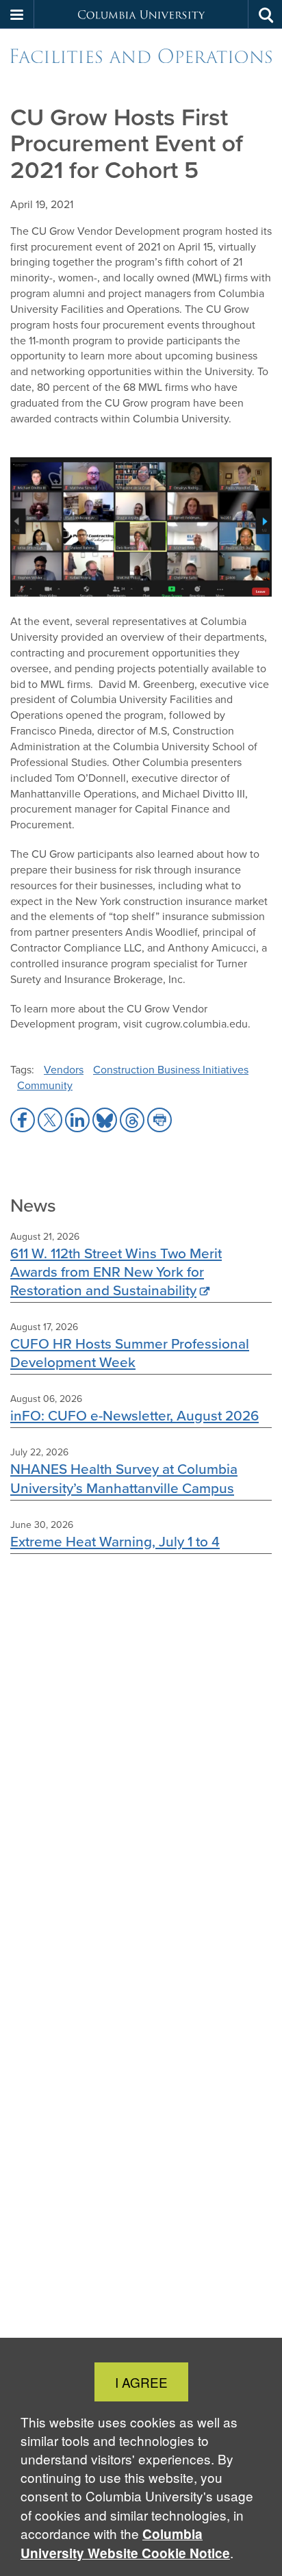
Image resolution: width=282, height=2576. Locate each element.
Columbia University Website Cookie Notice (125, 2543)
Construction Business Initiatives (171, 1070)
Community (45, 1085)
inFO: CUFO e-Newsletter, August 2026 (134, 1415)
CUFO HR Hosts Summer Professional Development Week (130, 1353)
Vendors (64, 1070)
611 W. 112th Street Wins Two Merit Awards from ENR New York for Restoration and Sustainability (116, 1272)
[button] (17, 14)
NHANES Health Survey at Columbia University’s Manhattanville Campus (124, 1478)
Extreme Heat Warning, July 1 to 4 (115, 1541)
